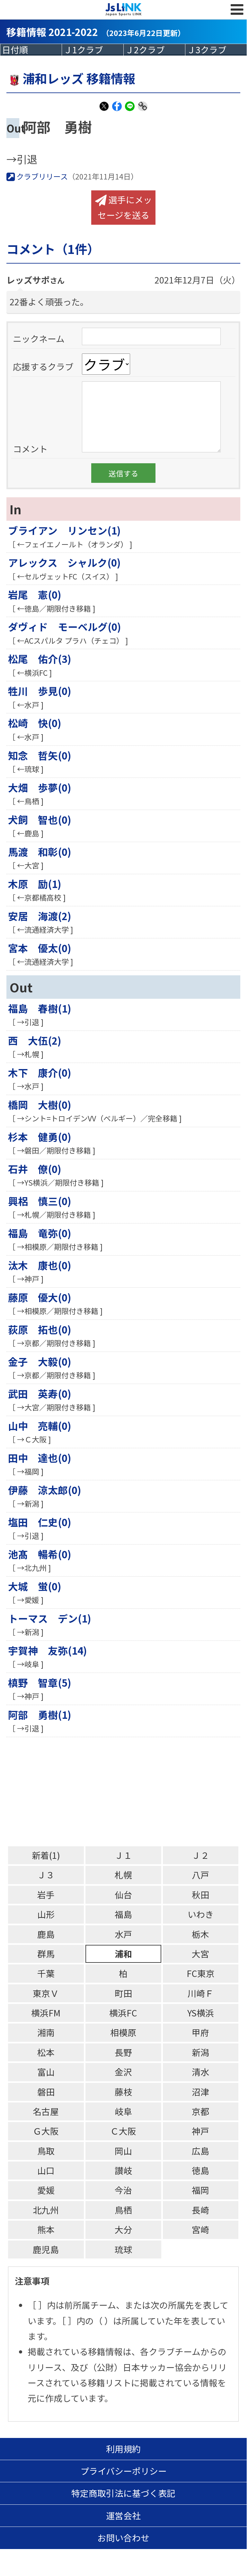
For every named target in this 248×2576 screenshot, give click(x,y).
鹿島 (46, 1934)
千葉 (46, 1973)
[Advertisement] (127, 1792)
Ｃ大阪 (123, 2131)
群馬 (46, 1954)
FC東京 (201, 1973)
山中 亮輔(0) (40, 1426)
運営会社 (123, 2515)
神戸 (200, 2131)
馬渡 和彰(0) (40, 852)
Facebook (117, 110)
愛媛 (46, 2190)
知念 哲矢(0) (40, 755)
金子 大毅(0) (40, 1361)
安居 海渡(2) (40, 916)
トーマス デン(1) (50, 1618)
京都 (200, 2111)
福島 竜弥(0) (40, 1233)
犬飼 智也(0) (40, 819)
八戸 (200, 1875)
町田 (123, 1993)
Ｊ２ (200, 1855)
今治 (123, 2190)
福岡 (200, 2190)
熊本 (46, 2229)
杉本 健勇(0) (40, 1137)
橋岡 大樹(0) (40, 1105)
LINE (130, 110)
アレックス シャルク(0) (64, 562)
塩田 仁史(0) (40, 1522)
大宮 (200, 1954)
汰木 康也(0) (40, 1265)
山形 (46, 1914)
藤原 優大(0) (40, 1297)
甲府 (200, 2032)
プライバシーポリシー (124, 2471)
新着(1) (46, 1855)
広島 (200, 2151)
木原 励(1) (35, 884)
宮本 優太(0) (40, 948)
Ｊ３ (46, 1875)
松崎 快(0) (35, 723)
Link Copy (143, 110)
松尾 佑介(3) (40, 659)
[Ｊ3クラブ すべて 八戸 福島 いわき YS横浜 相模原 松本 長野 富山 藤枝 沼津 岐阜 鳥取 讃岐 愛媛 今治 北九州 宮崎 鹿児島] (216, 50)
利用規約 (123, 2449)
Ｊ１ (123, 1855)
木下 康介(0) (40, 1072)
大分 (123, 2229)
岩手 (46, 1895)
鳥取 (46, 2151)
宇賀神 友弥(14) (48, 1650)
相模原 (123, 2032)
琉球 (123, 2249)
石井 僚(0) (35, 1169)
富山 (46, 2072)
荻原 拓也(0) (40, 1329)
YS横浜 (201, 2013)
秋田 (200, 1895)
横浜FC (123, 2013)
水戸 (123, 1934)
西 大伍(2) (35, 1040)
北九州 (46, 2210)
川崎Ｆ (201, 1993)
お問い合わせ (123, 2538)
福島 (123, 1914)
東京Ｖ (46, 1993)
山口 (46, 2170)
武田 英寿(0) (40, 1393)
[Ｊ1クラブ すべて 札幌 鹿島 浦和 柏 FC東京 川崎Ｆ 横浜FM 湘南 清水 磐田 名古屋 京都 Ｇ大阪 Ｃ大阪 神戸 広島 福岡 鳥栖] (93, 50)
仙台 (123, 1895)
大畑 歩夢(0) (40, 787)
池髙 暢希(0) (40, 1554)
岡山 (123, 2151)
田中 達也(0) (40, 1458)
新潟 (200, 2052)
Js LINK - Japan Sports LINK (124, 10)
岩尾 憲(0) (35, 594)
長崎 (200, 2210)
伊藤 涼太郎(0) (45, 1490)
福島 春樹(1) (40, 1008)
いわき (201, 1914)
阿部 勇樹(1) (40, 1714)
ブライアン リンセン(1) (64, 530)
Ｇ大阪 (46, 2131)
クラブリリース (41, 176)
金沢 (123, 2072)
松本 (46, 2052)
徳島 (200, 2170)
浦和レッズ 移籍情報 (79, 78)
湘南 (46, 2032)
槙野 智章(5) (40, 1682)
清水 (200, 2072)
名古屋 (46, 2111)
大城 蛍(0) (35, 1586)
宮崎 (200, 2229)
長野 (123, 2052)
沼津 (200, 2092)
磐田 (46, 2092)
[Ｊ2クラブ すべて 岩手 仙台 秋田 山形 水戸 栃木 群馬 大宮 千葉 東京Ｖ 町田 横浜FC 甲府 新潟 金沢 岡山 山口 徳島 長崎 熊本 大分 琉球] (154, 50)
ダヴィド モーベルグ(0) (65, 627)
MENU (237, 10)
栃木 (200, 1934)
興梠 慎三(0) (40, 1201)
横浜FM (46, 2013)
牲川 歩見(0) (40, 691)
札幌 (123, 1875)
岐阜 (123, 2111)
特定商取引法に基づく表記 (123, 2493)
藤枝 (123, 2092)
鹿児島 (46, 2249)
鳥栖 (123, 2210)
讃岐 (123, 2170)
